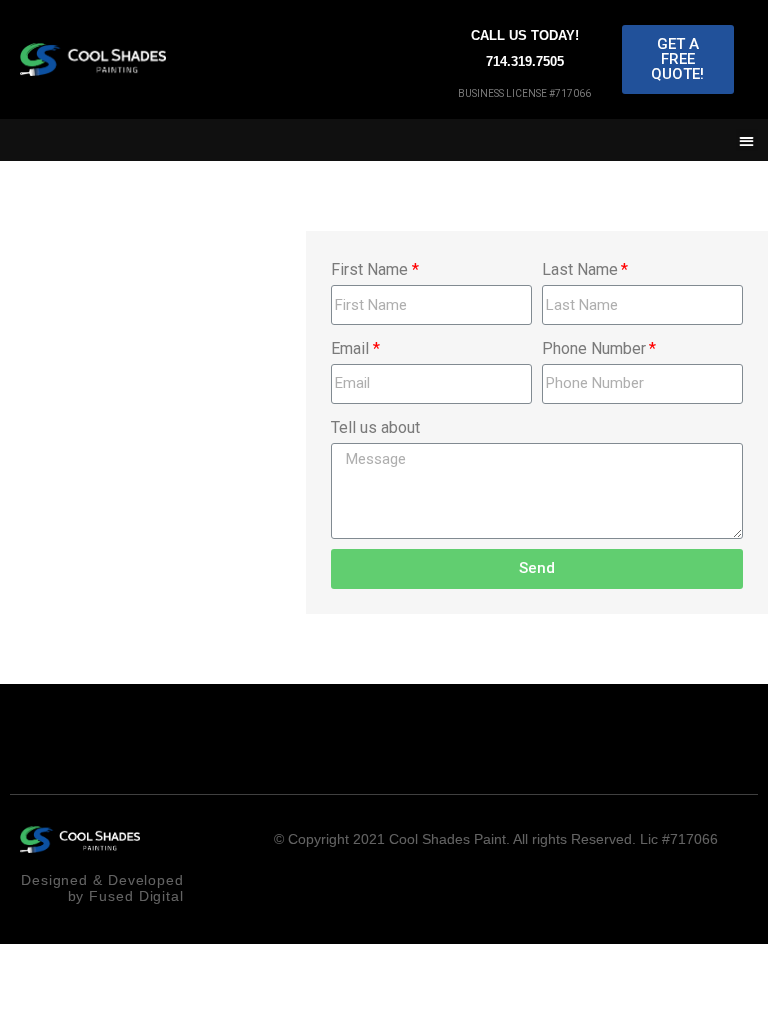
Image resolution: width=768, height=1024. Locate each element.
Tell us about (375, 427)
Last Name (580, 269)
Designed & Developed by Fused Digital (102, 887)
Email (350, 348)
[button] (678, 59)
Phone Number (594, 348)
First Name (369, 269)
